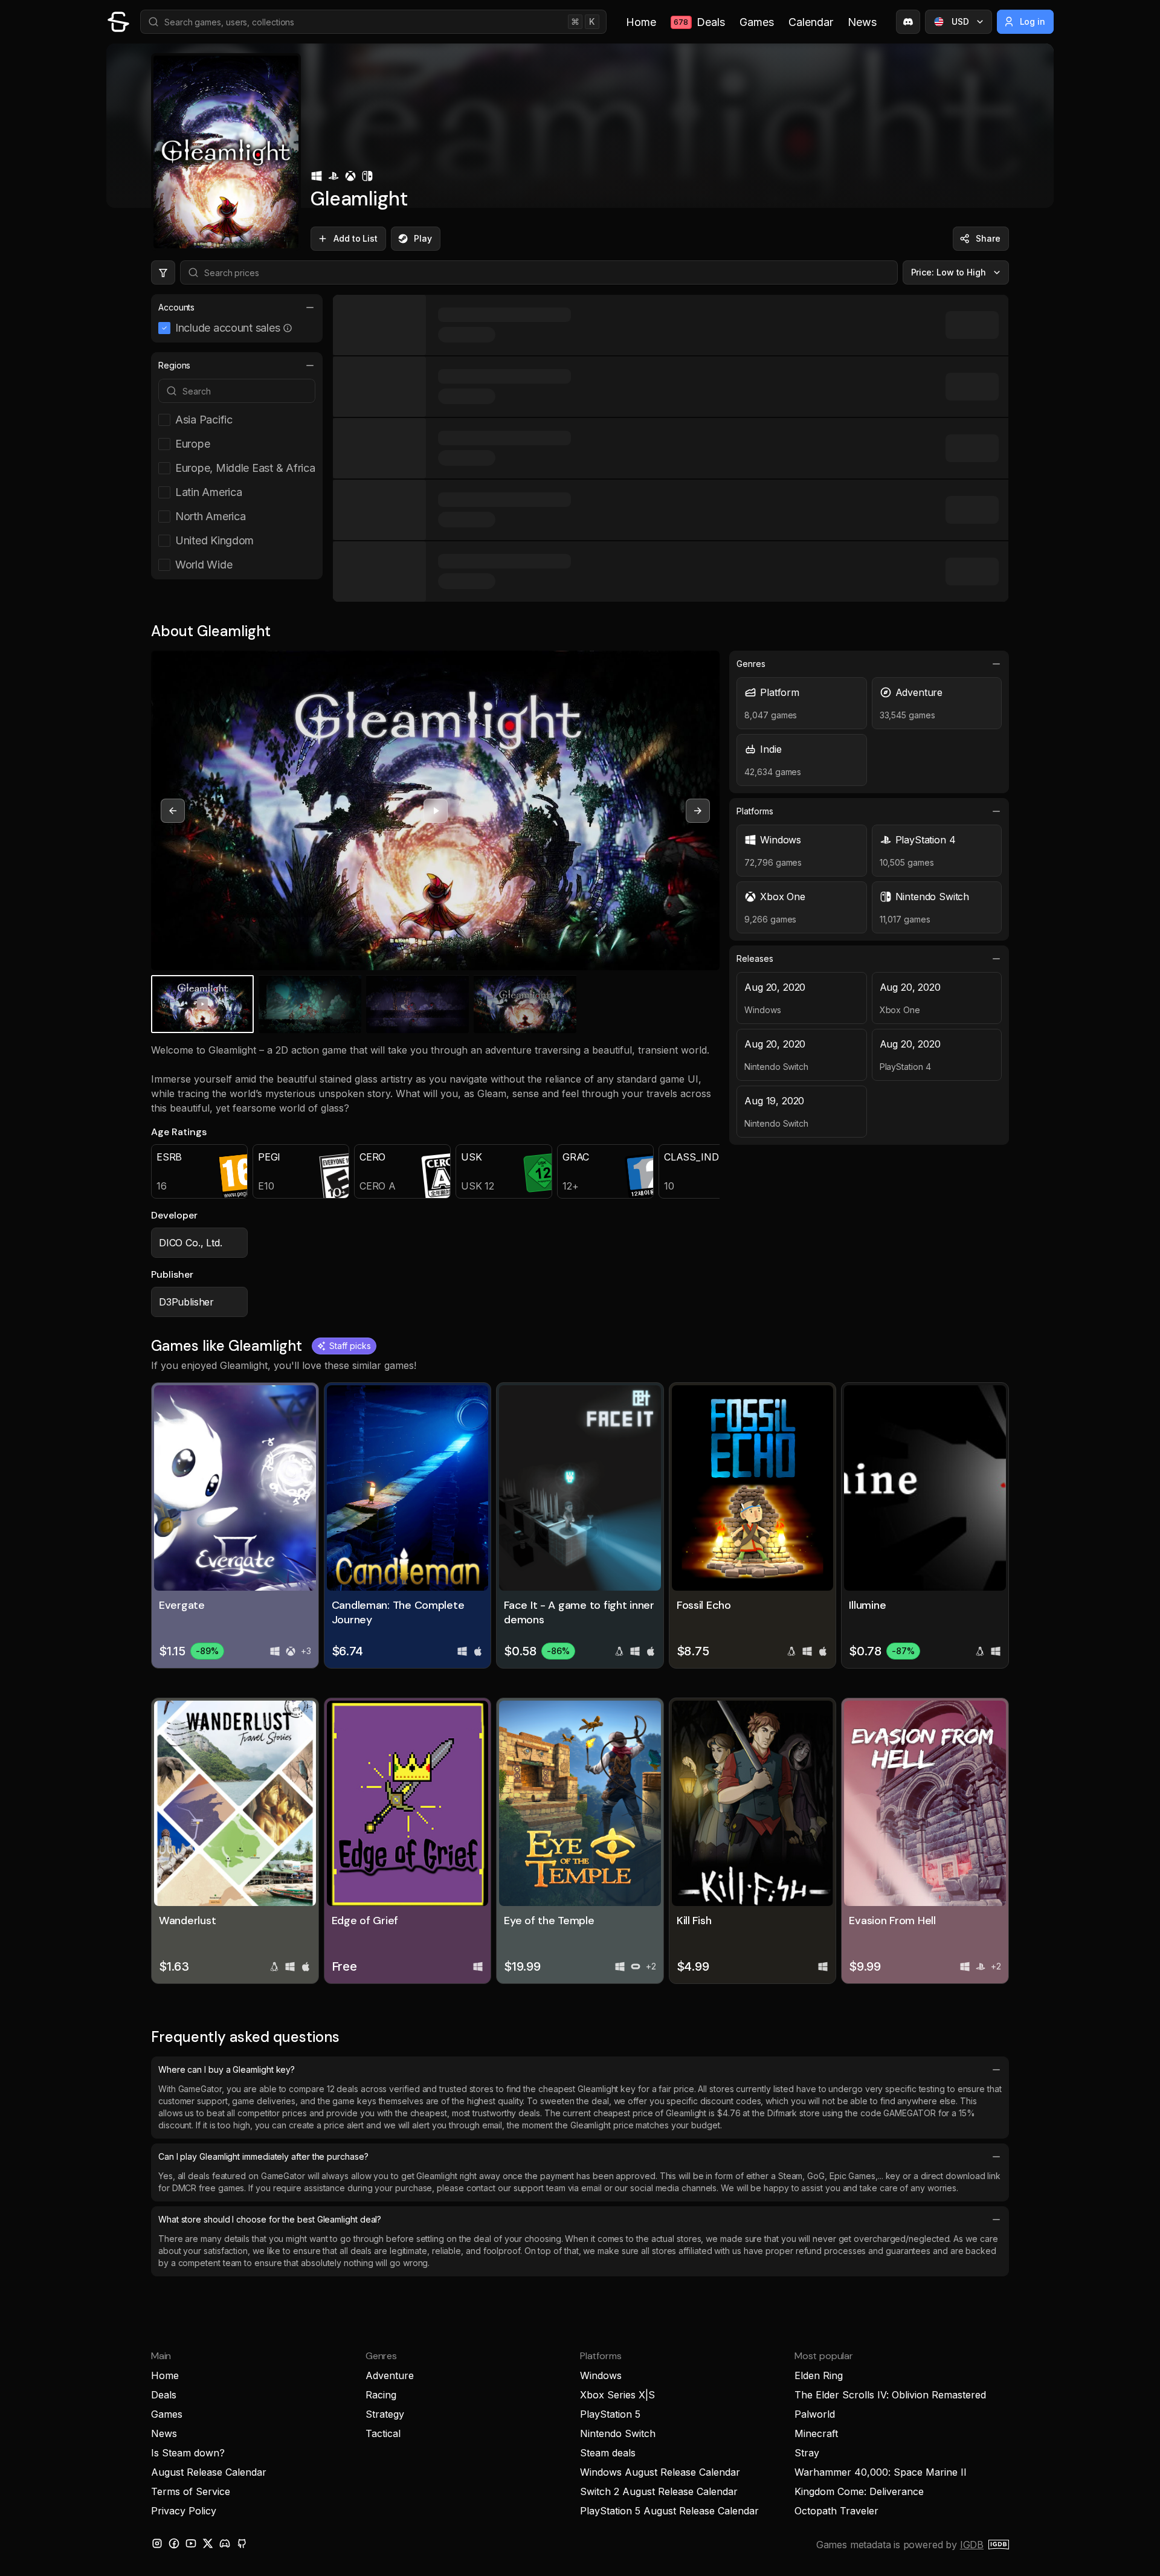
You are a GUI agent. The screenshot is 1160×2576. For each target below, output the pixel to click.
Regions (174, 365)
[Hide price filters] (163, 272)
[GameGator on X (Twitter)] (208, 2543)
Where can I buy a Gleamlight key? (227, 2069)
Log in (1033, 21)
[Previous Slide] (173, 811)
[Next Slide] (698, 811)
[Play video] (436, 811)
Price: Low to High (949, 272)
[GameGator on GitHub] (242, 2543)
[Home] (118, 22)
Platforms (755, 811)
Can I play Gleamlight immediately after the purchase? (263, 2156)
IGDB (972, 2545)
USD (960, 21)
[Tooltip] (288, 328)
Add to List (356, 238)
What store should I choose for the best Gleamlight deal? (270, 2219)
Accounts (176, 307)
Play (423, 238)
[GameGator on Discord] (908, 22)
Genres (751, 664)
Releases (755, 958)
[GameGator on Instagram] (157, 2543)
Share (988, 238)
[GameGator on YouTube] (191, 2543)
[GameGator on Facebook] (174, 2543)
